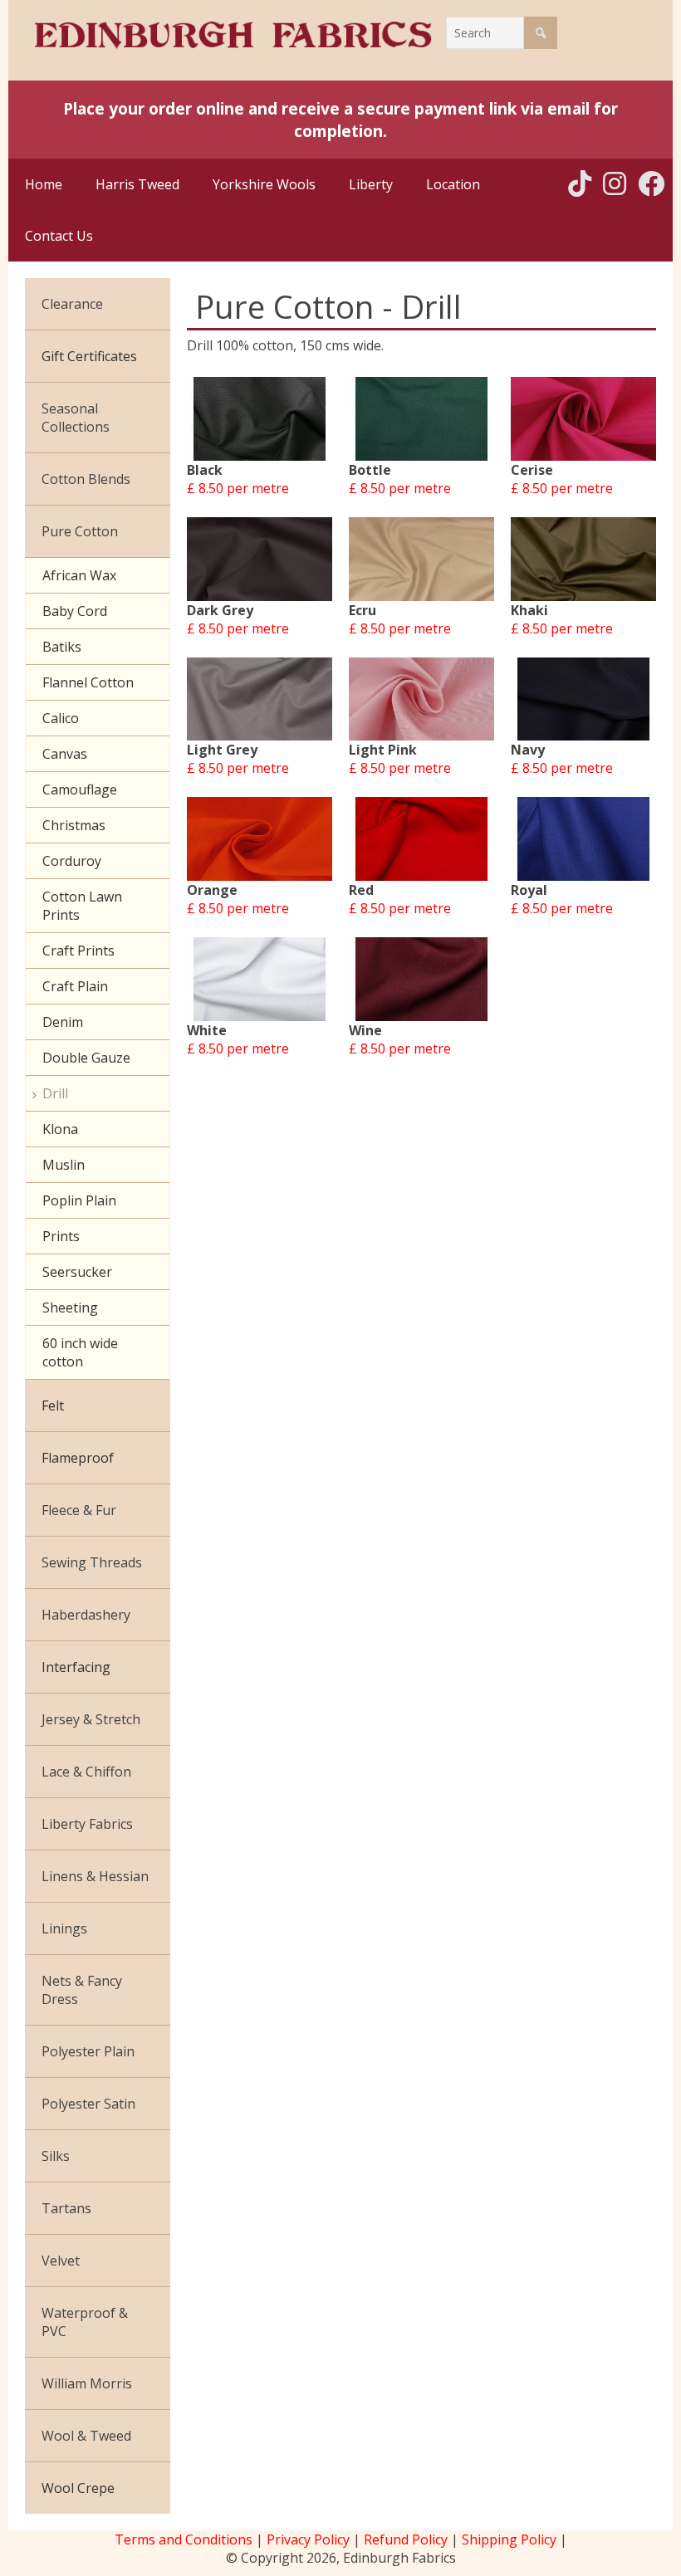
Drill (55, 1093)
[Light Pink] (421, 699)
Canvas (65, 754)
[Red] (421, 839)
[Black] (260, 419)
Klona (60, 1129)
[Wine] (421, 979)
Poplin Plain (79, 1200)
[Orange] (260, 839)
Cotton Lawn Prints (82, 906)
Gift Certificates (89, 356)
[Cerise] (583, 419)
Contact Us (59, 236)
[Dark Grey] (260, 559)
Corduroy (72, 861)
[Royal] (583, 839)
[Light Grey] (260, 699)
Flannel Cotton (88, 682)
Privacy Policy (308, 2539)
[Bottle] (421, 419)
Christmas (74, 825)
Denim (63, 1022)
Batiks (62, 647)
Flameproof (78, 1458)
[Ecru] (421, 559)
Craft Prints (78, 951)
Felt (53, 1405)
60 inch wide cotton (80, 1352)
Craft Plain (75, 986)
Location (453, 184)
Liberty (371, 184)
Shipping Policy (509, 2539)
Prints (61, 1236)
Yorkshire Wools (264, 184)
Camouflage (80, 789)
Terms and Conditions (184, 2539)
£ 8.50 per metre (238, 488)
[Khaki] (583, 559)
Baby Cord (75, 611)
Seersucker (77, 1272)
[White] (260, 979)
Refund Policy (406, 2539)
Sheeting (70, 1308)
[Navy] (583, 699)
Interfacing (76, 1667)
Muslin (64, 1165)
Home (44, 184)
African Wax (79, 575)
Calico (61, 718)
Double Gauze (86, 1058)
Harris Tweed (137, 184)
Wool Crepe (78, 2488)
